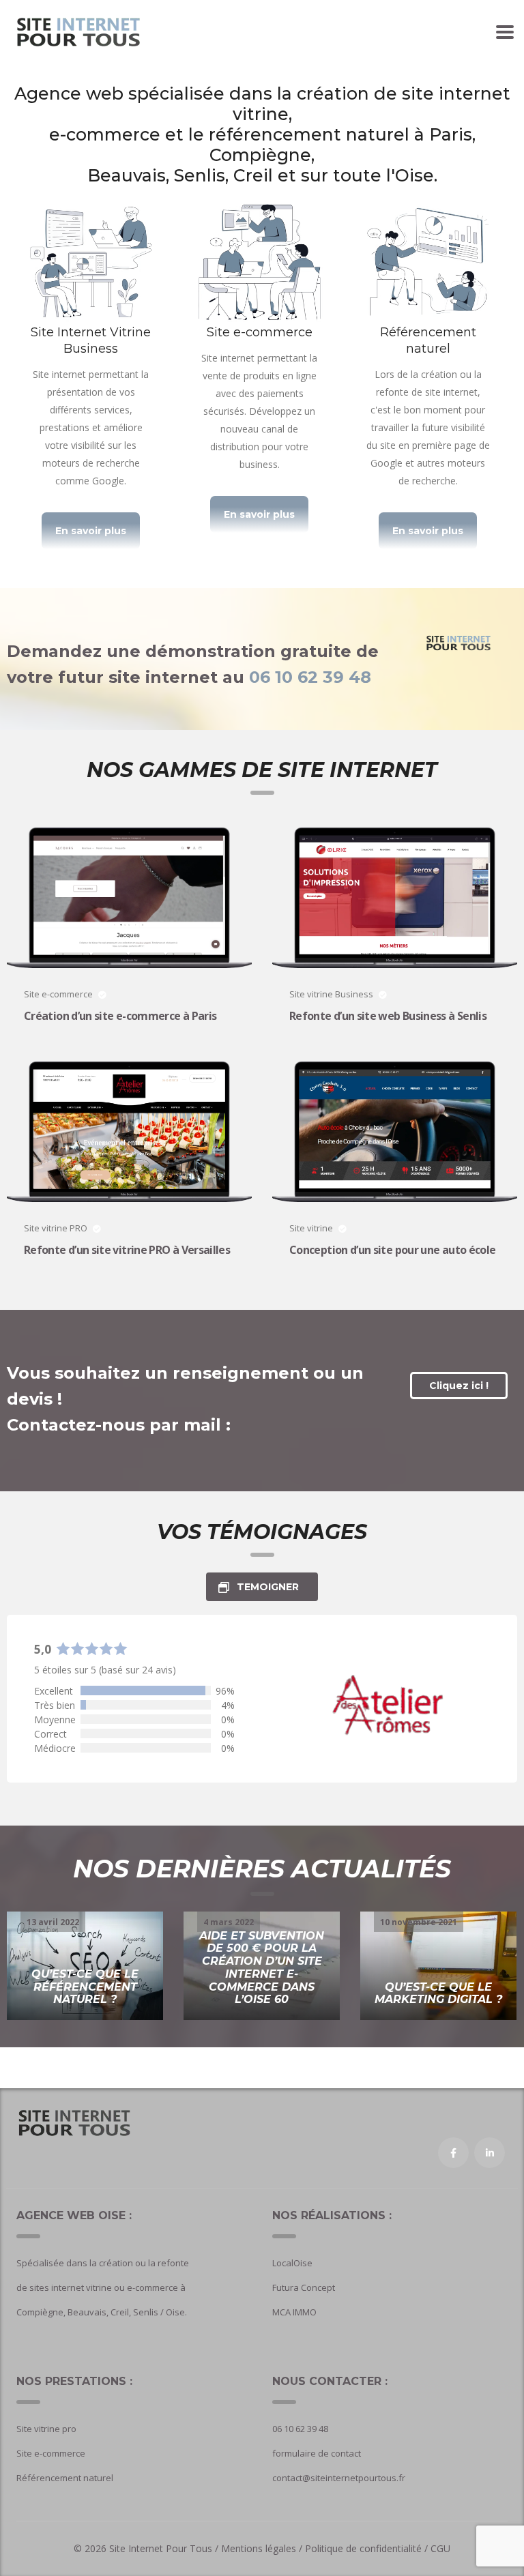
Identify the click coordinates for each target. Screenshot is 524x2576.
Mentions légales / (263, 2548)
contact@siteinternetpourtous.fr (339, 2478)
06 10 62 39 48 (310, 677)
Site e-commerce (51, 2453)
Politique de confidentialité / (366, 2548)
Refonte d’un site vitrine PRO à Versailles (127, 1250)
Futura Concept (304, 2287)
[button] (91, 531)
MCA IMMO (294, 2312)
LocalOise (292, 2263)
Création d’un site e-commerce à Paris (120, 1016)
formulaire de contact (317, 2453)
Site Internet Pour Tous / (165, 2548)
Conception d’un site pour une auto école (392, 1250)
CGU (440, 2548)
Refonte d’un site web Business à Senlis (388, 1016)
